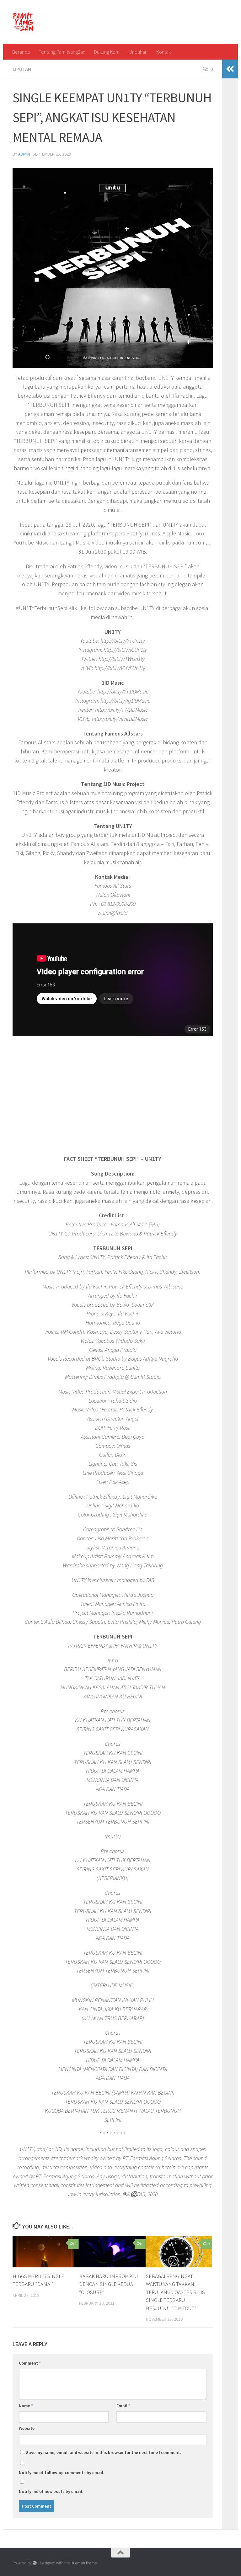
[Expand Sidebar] (230, 69)
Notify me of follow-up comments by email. (62, 2472)
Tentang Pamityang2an (62, 52)
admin (24, 154)
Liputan (22, 69)
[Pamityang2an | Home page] (23, 22)
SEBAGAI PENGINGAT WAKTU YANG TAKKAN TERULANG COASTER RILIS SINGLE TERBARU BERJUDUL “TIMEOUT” (175, 2292)
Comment (30, 2363)
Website (27, 2428)
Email (123, 2406)
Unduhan (138, 52)
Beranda (21, 52)
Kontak (163, 52)
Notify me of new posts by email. (51, 2491)
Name (26, 2406)
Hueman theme (84, 2563)
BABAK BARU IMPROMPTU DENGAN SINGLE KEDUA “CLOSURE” (109, 2284)
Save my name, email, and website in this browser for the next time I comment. (104, 2452)
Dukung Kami (107, 52)
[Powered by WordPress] (35, 2563)
